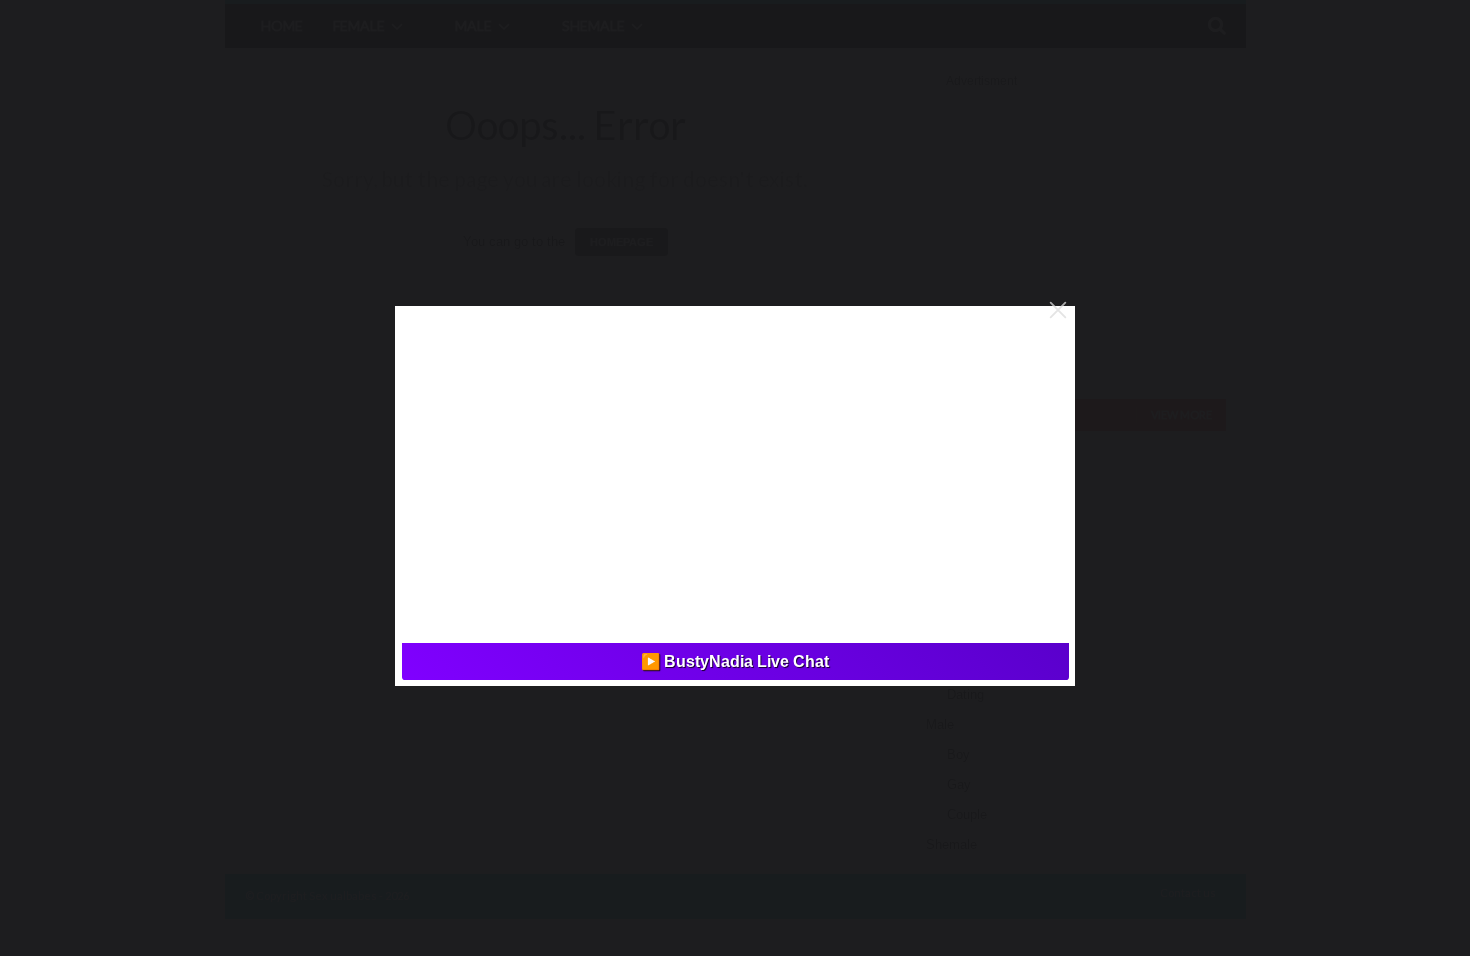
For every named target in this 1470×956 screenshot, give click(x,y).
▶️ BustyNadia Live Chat (735, 661)
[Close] (1058, 310)
